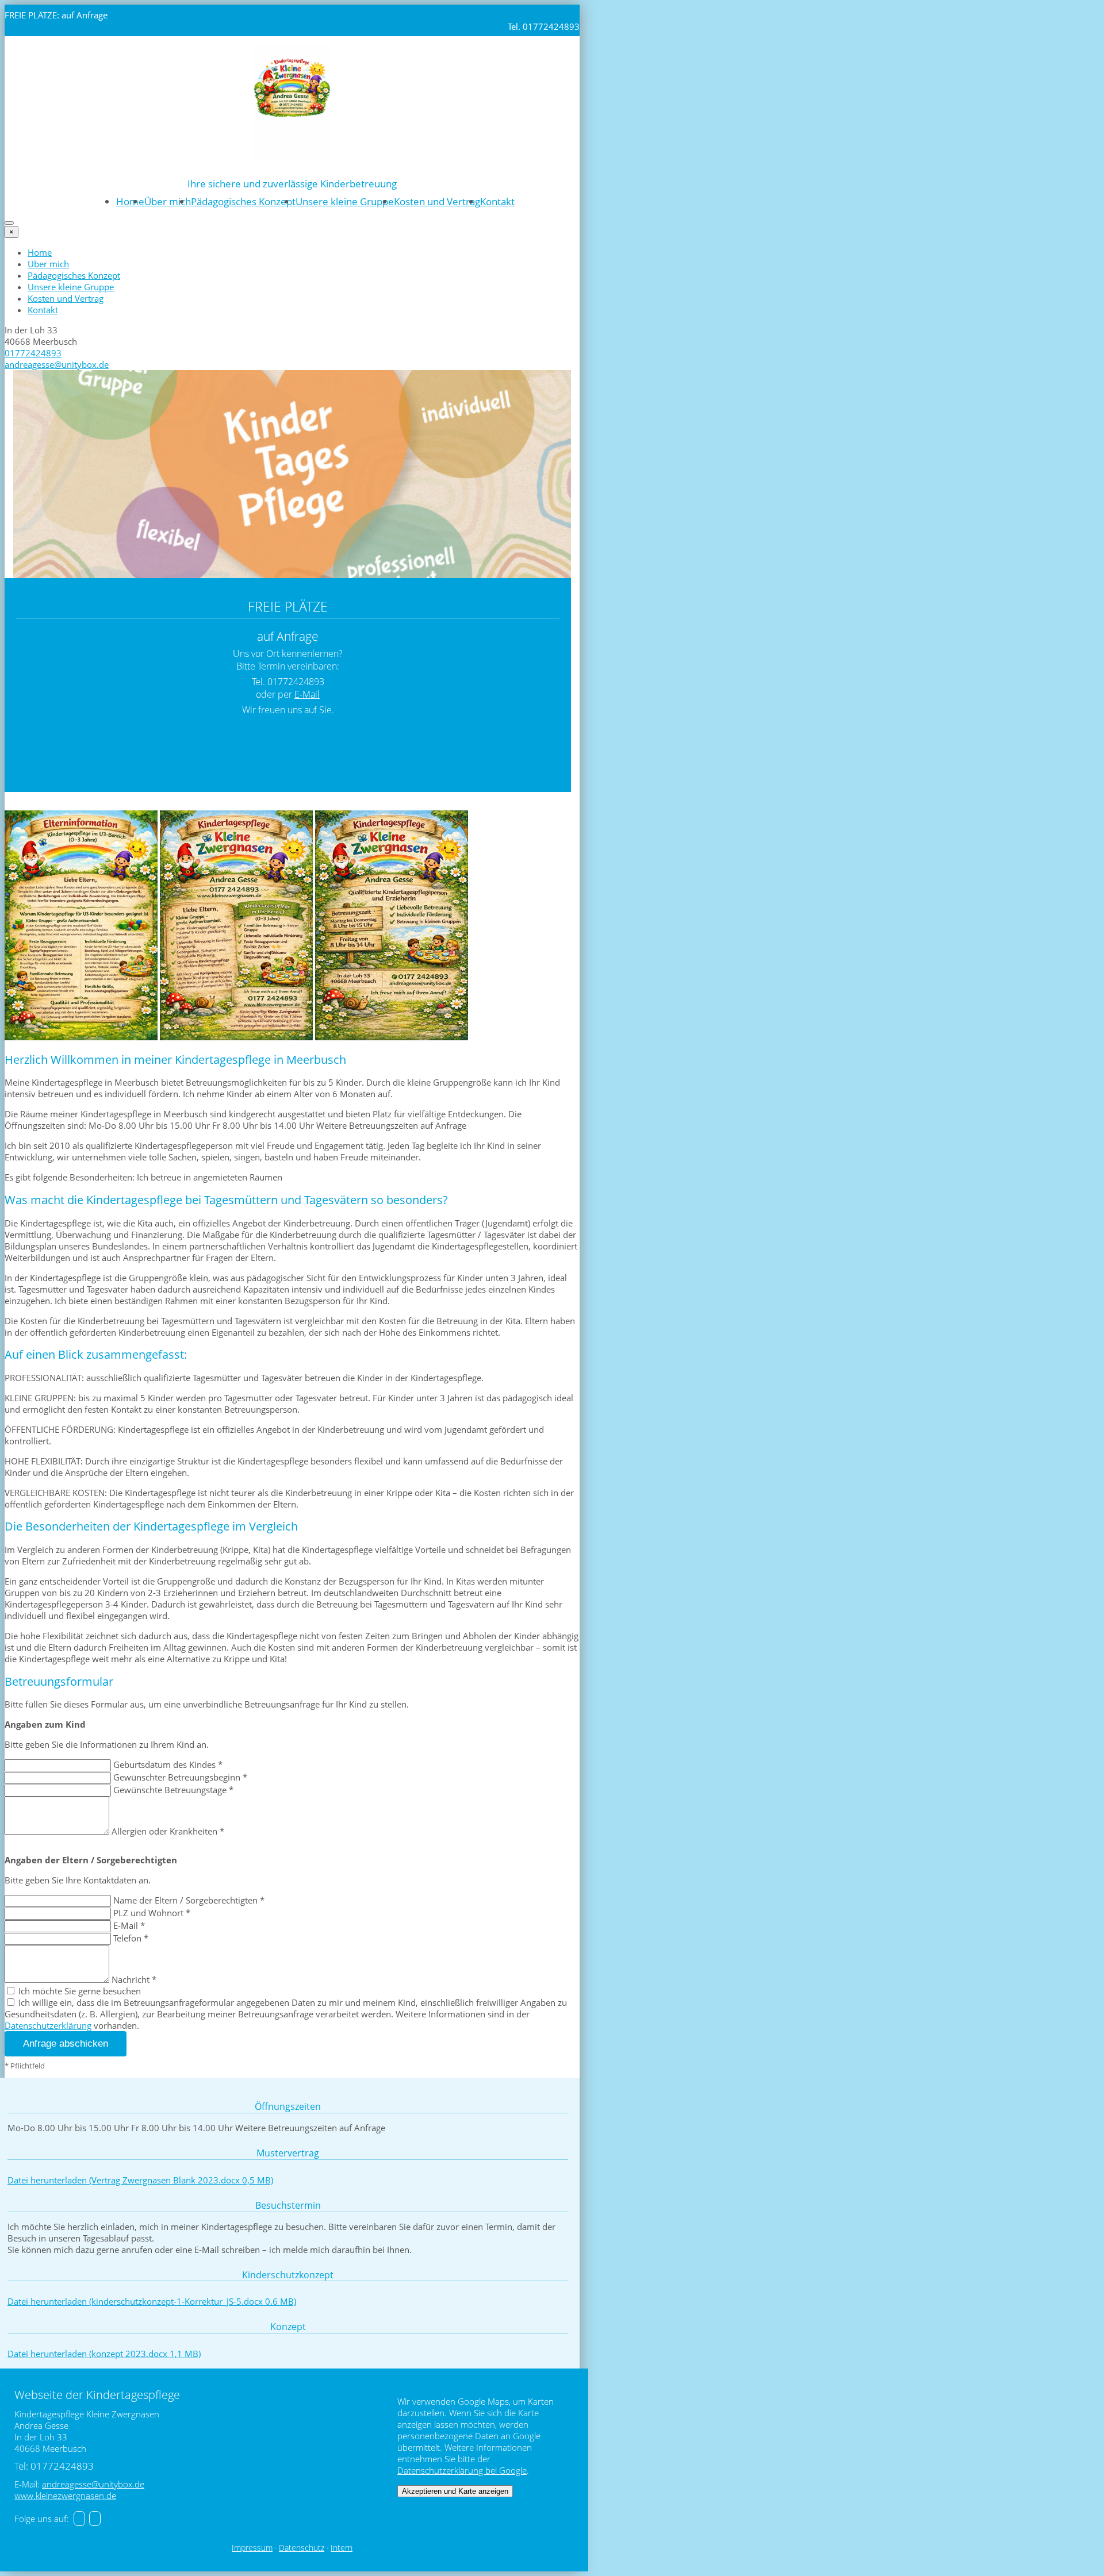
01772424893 (33, 353)
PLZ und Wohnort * (152, 1913)
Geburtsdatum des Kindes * (168, 1764)
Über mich (168, 201)
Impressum (252, 2548)
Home (130, 201)
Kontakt (497, 201)
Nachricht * (134, 1979)
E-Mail (307, 694)
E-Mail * (129, 1925)
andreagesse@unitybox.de (57, 364)
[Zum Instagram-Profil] (95, 2519)
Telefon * (131, 1938)
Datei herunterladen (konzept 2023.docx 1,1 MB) (104, 2354)
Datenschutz (302, 2548)
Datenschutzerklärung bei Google (462, 2470)
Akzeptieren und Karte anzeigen (455, 2491)
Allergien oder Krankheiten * (168, 1831)
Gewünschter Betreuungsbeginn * (180, 1777)
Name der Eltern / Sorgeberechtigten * (189, 1900)
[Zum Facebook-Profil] (79, 2519)
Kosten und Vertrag (437, 201)
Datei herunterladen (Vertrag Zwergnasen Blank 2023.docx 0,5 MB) (140, 2180)
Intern (342, 2548)
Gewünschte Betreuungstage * (173, 1790)
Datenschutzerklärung (48, 2025)
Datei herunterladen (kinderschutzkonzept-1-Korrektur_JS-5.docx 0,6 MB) (152, 2301)
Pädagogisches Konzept (243, 201)
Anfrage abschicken (66, 2044)
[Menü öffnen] (9, 223)
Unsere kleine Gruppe (345, 201)
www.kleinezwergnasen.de (65, 2496)
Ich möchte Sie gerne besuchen (78, 1991)
